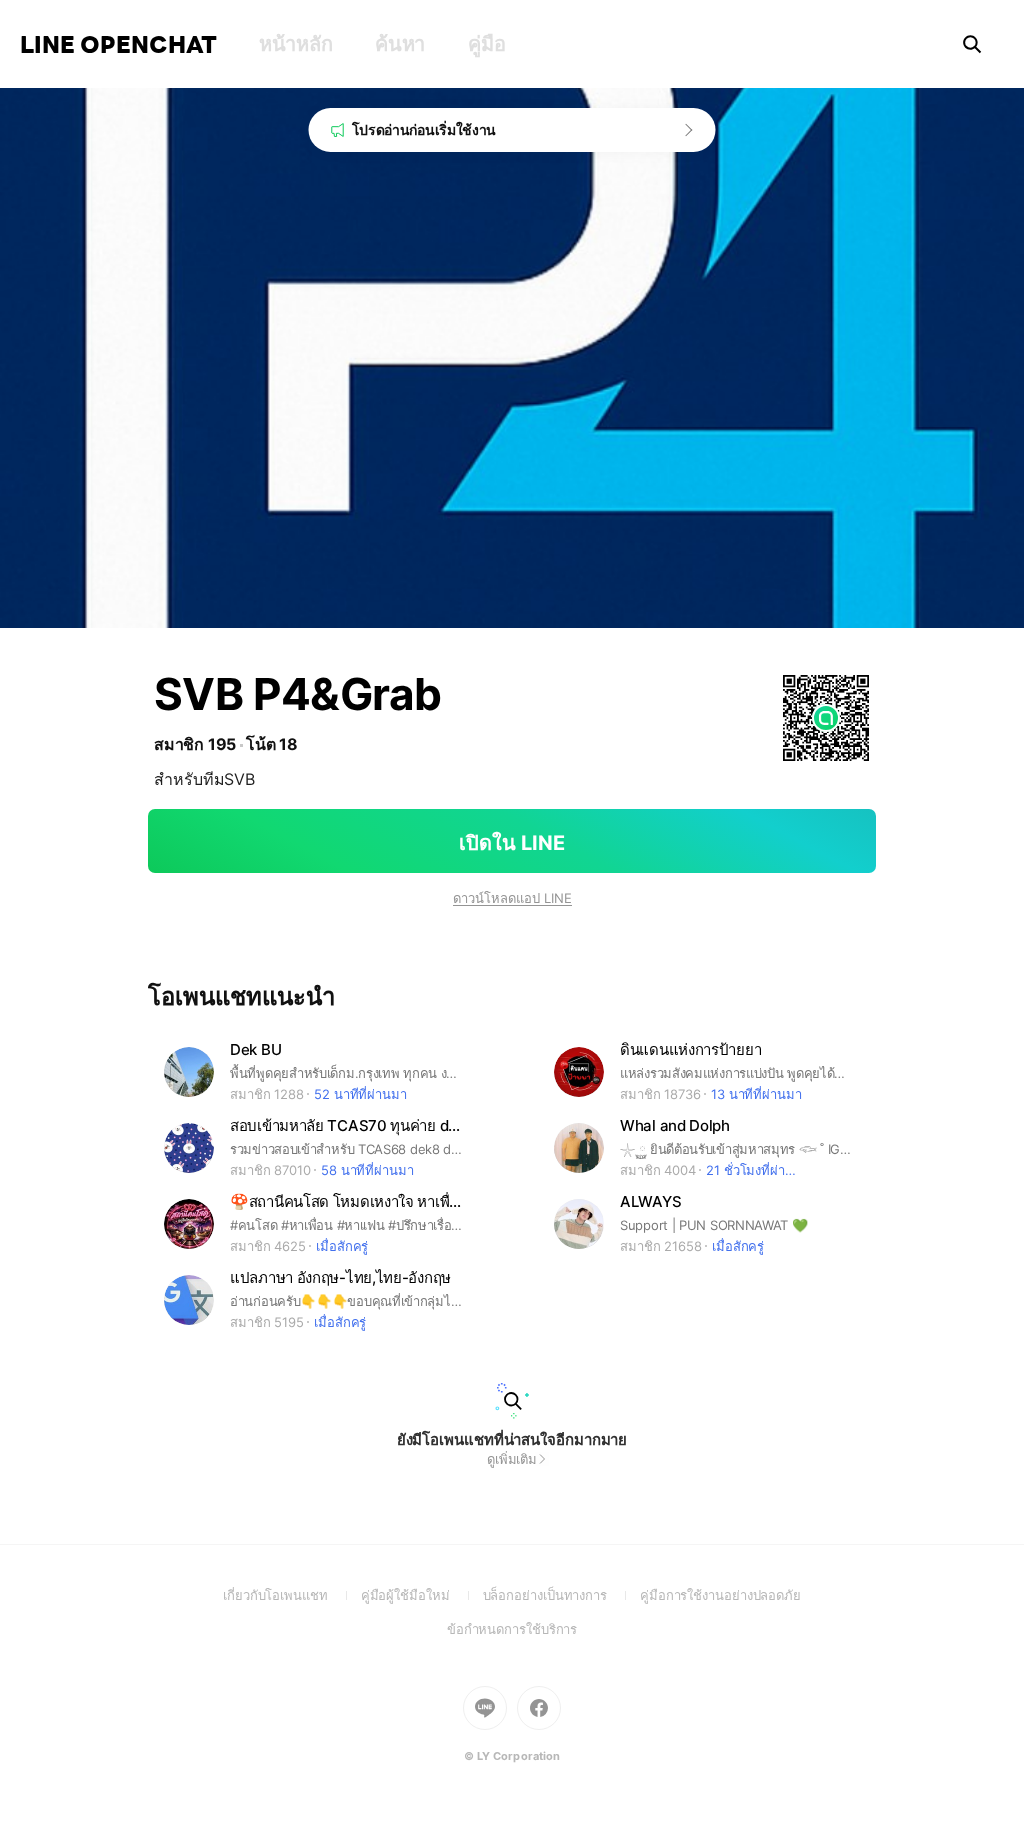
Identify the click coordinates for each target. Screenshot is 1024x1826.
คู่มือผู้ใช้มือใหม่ (422, 1595)
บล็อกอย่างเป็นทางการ (561, 1595)
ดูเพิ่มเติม (512, 1459)
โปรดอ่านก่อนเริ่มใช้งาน (424, 129)
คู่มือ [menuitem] (486, 44)
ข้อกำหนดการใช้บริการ (512, 1629)
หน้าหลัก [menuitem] (295, 44)
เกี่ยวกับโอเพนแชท (292, 1595)
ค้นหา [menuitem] (400, 44)
